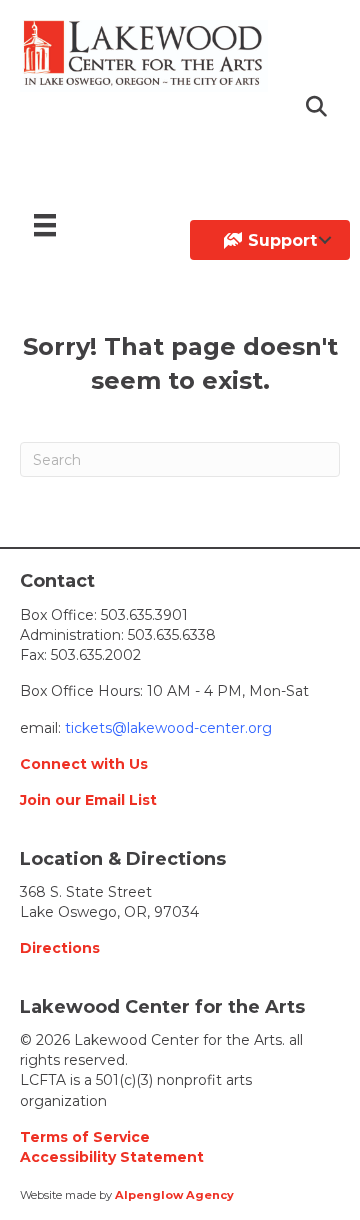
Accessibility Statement (112, 1157)
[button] (318, 107)
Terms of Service (85, 1137)
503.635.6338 (172, 635)
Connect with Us (84, 764)
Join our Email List (88, 800)
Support (280, 240)
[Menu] (45, 225)
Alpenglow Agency (174, 1195)
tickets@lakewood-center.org (166, 728)
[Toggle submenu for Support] (325, 240)
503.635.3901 (144, 615)
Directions (60, 948)
